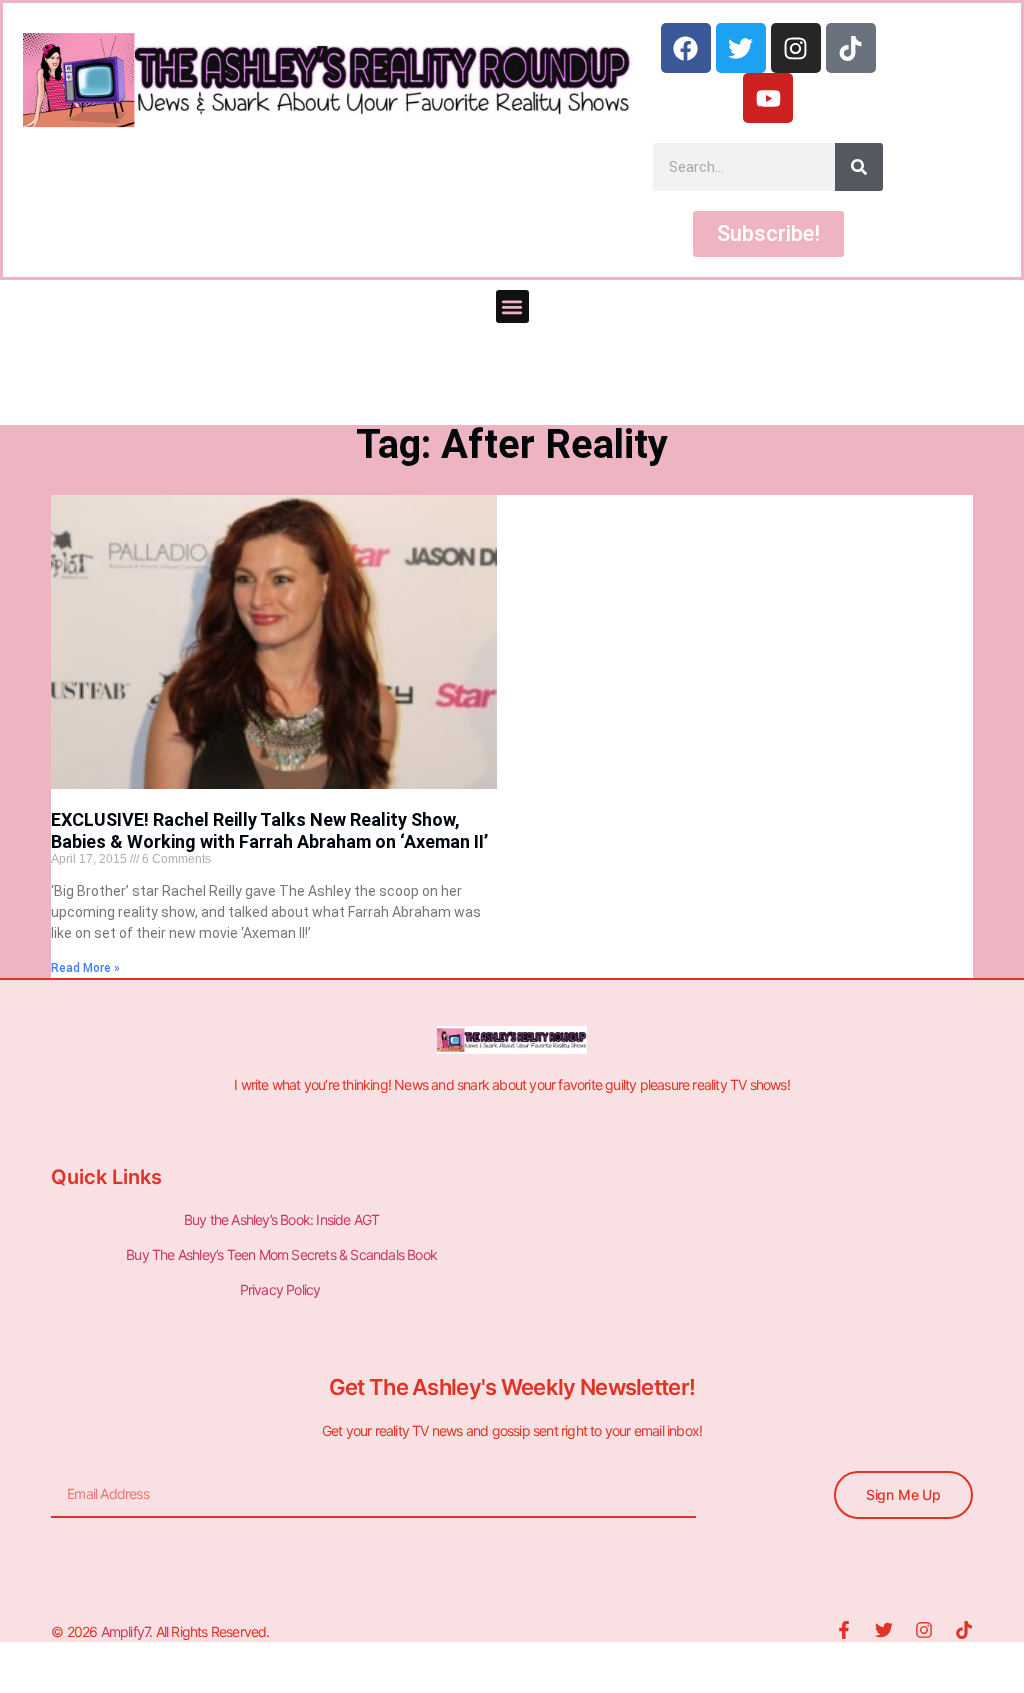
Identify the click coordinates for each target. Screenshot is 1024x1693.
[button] (512, 306)
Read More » (85, 968)
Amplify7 (125, 1631)
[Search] (859, 167)
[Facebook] (686, 48)
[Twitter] (741, 48)
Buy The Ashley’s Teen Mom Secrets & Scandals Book (281, 1254)
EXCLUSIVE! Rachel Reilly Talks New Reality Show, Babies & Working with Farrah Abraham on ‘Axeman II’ (269, 830)
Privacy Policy (282, 1289)
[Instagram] (796, 48)
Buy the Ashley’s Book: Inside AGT (282, 1219)
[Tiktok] (851, 48)
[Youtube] (768, 98)
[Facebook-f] (844, 1630)
